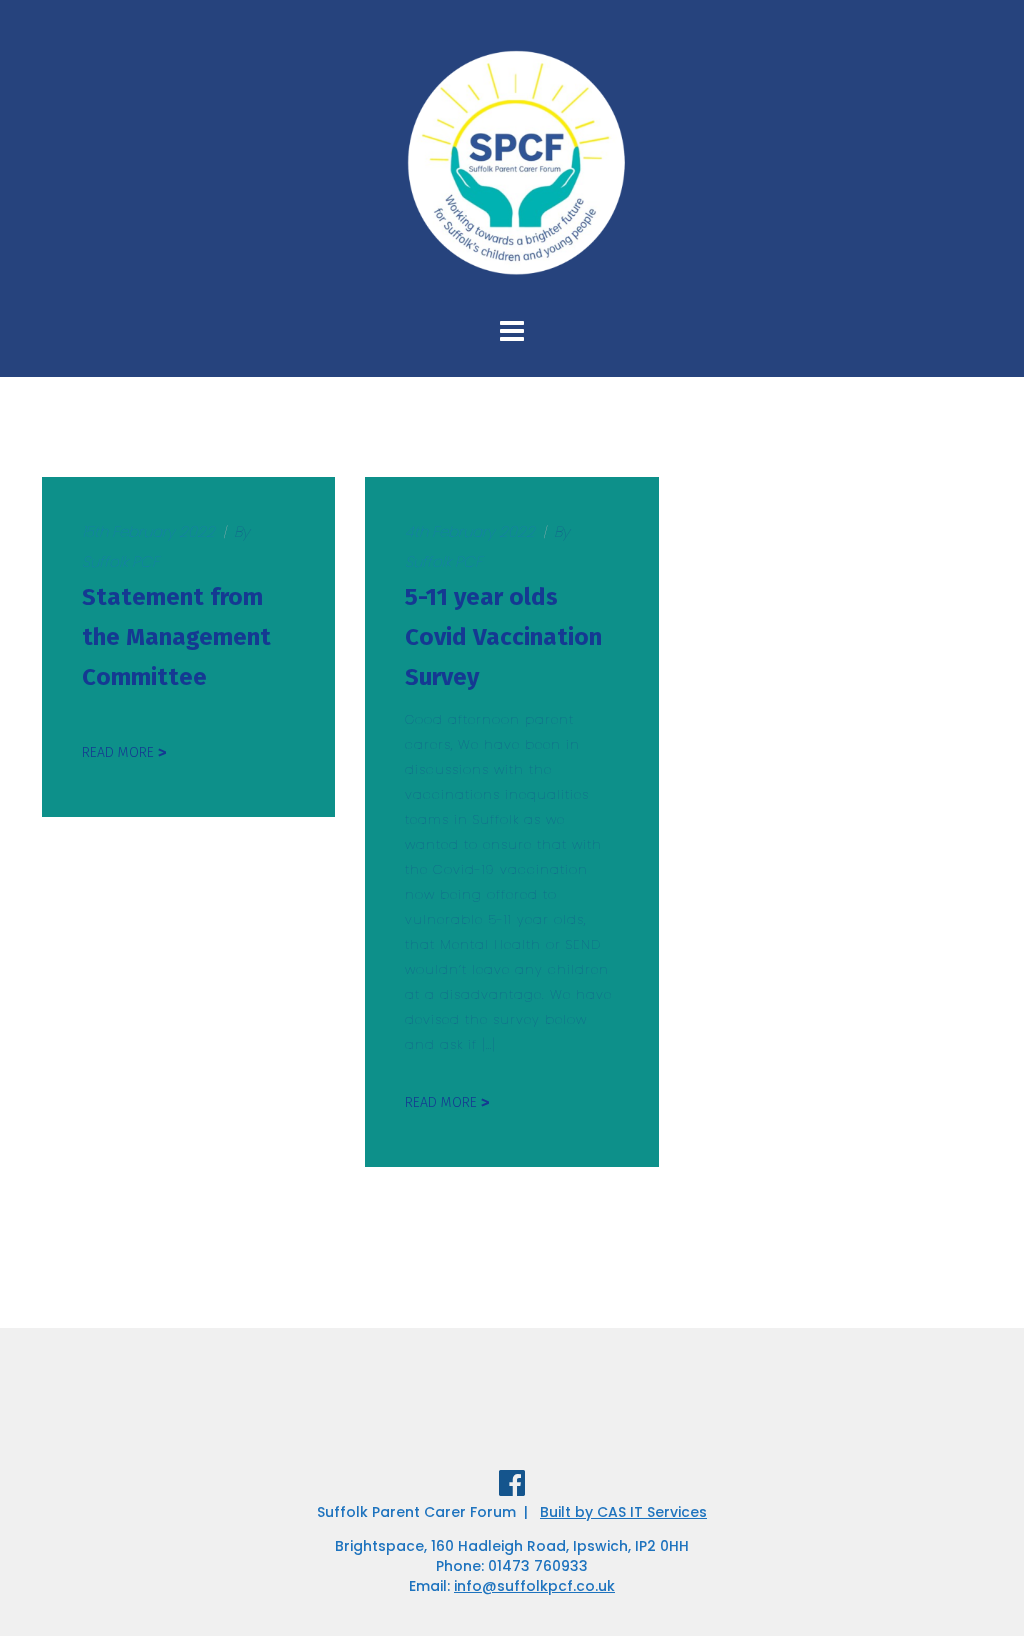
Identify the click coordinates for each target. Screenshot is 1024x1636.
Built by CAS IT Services (623, 1512)
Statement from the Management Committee (176, 637)
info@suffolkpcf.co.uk (534, 1586)
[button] (981, 28)
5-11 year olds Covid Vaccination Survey (503, 637)
